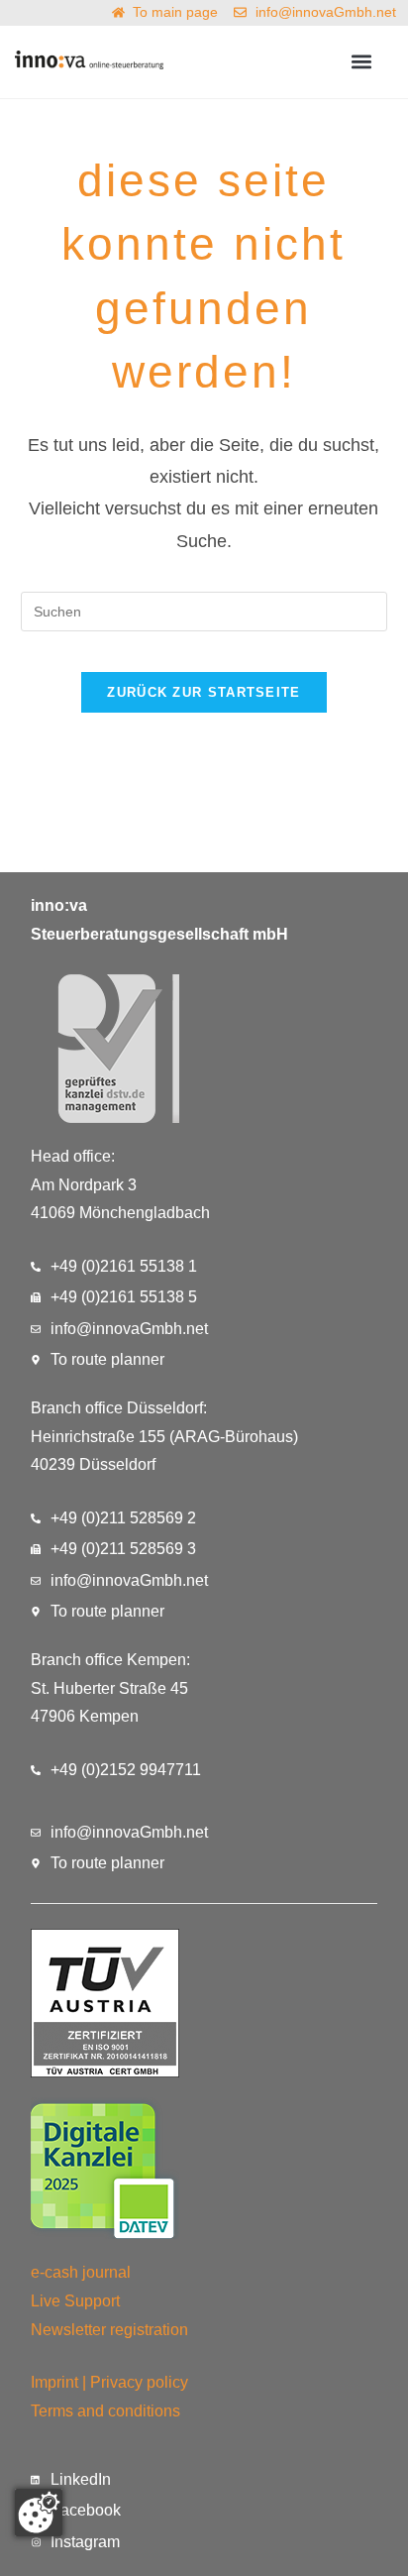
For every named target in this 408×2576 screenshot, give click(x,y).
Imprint (54, 2382)
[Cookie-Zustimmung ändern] (39, 2513)
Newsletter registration (109, 2330)
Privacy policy (139, 2382)
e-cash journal (81, 2272)
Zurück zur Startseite (204, 692)
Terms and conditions (105, 2411)
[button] (362, 62)
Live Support (75, 2301)
